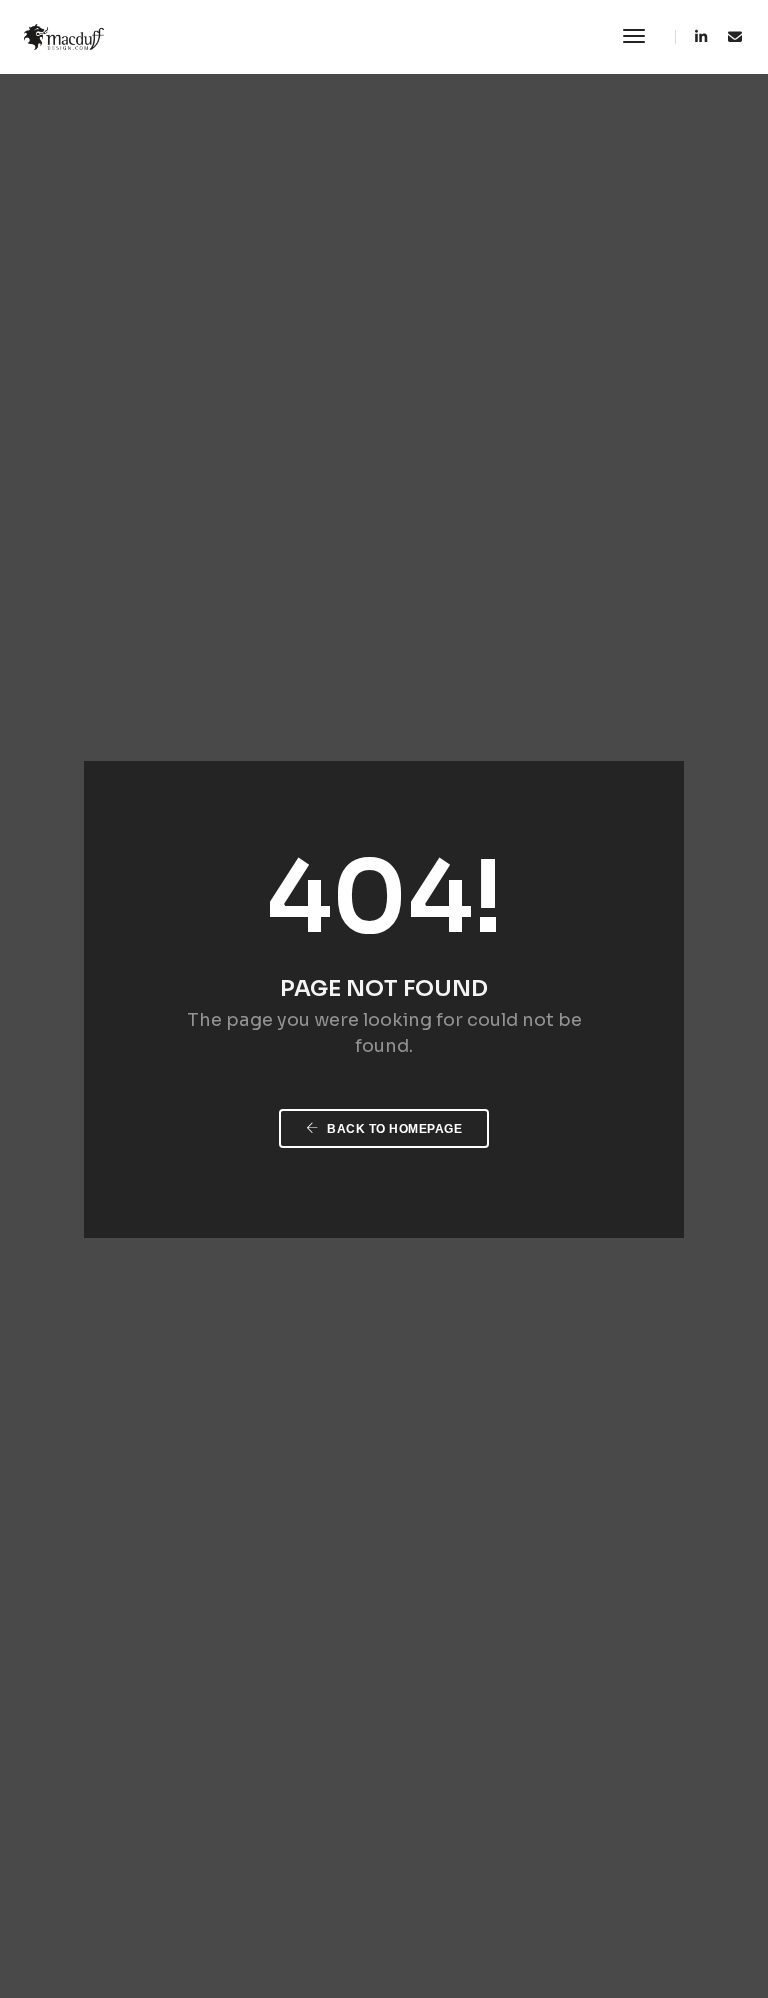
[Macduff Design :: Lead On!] (64, 36)
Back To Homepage (393, 1129)
